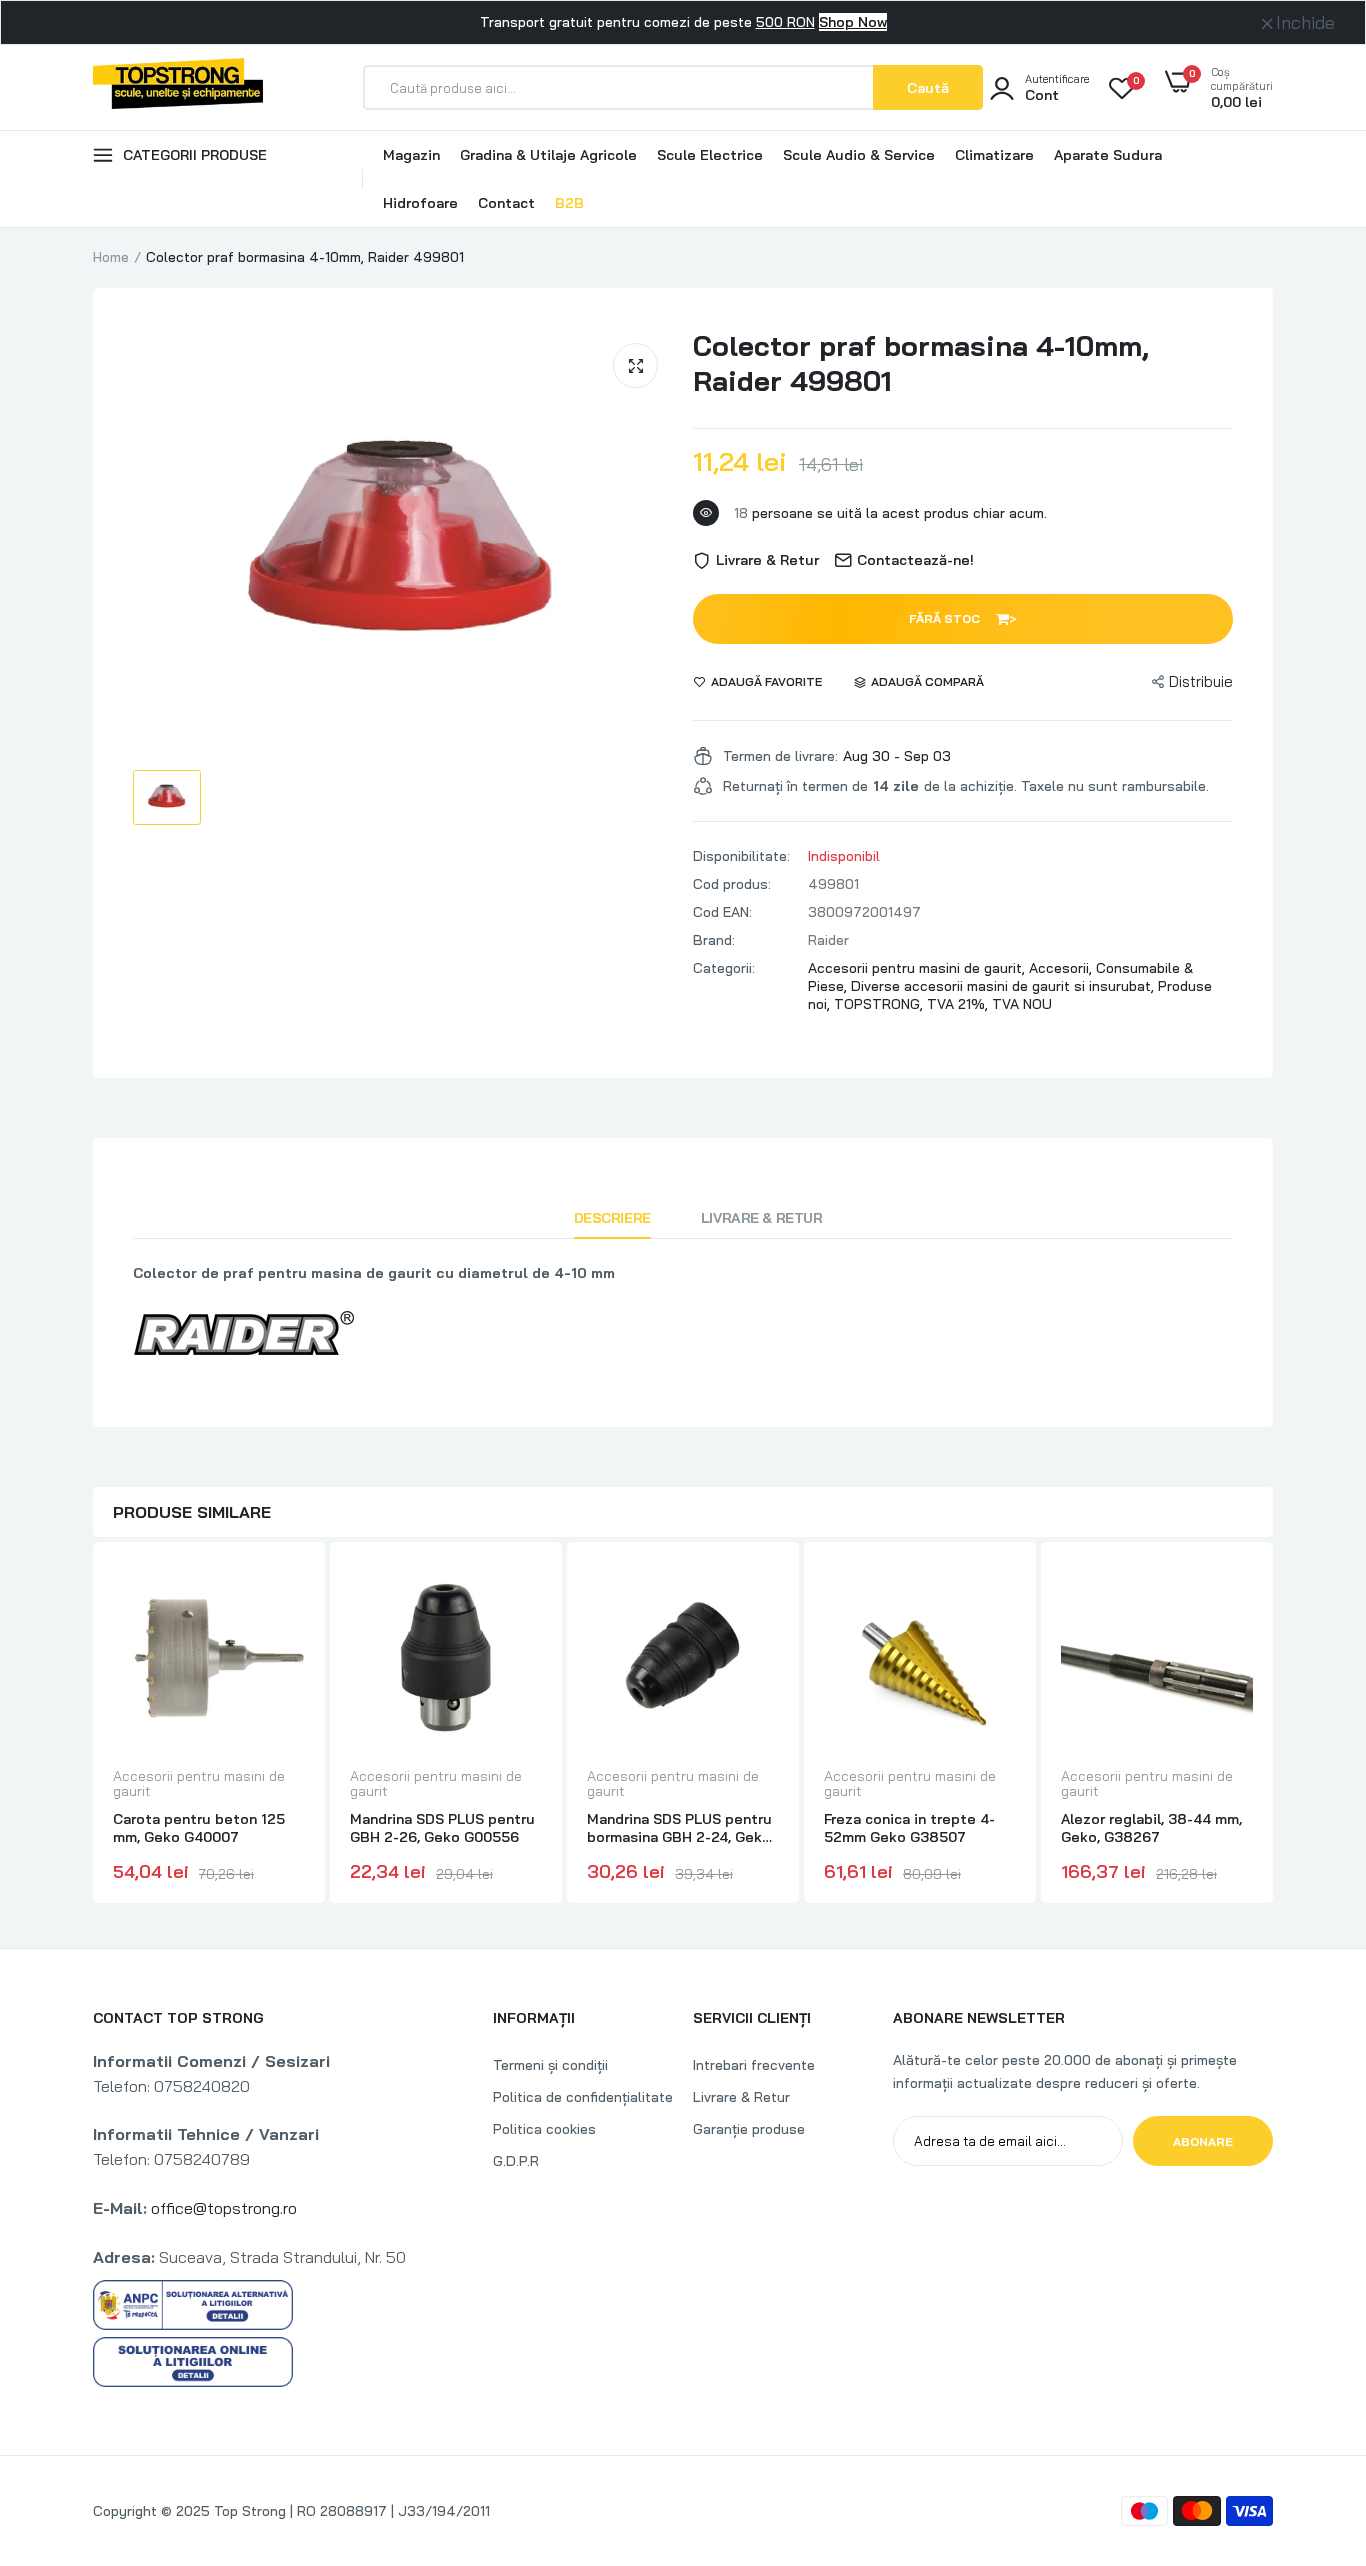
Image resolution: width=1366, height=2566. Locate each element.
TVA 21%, (959, 1004)
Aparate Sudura (1108, 155)
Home (111, 257)
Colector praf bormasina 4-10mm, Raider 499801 (921, 363)
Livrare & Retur (762, 1218)
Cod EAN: (722, 912)
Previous (93, 1725)
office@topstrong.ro (224, 2208)
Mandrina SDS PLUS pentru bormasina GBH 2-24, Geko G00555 (679, 1828)
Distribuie (1201, 681)
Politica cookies (544, 2129)
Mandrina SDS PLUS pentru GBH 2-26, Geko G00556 (442, 1828)
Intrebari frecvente (754, 2065)
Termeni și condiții (550, 2065)
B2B (569, 203)
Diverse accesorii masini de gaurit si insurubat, (1004, 986)
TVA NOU (1022, 1004)
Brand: (714, 940)
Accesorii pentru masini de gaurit (199, 1784)
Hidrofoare (420, 203)
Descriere (612, 1218)
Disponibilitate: (741, 856)
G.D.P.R (516, 2161)
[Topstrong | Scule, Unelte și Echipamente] (178, 87)
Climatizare (994, 155)
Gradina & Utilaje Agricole (548, 155)
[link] (287, 1595)
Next (1273, 1725)
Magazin (411, 155)
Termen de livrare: (780, 756)
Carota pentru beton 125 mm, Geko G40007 (199, 1828)
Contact (506, 203)
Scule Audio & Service (859, 155)
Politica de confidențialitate (583, 2097)
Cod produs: (732, 884)
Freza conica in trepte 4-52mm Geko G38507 (909, 1828)
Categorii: (724, 968)
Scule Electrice (710, 155)
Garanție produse (749, 2129)
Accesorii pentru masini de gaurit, (918, 968)
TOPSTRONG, (880, 1004)
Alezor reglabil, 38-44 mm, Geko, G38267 (1151, 1828)
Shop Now (853, 22)
